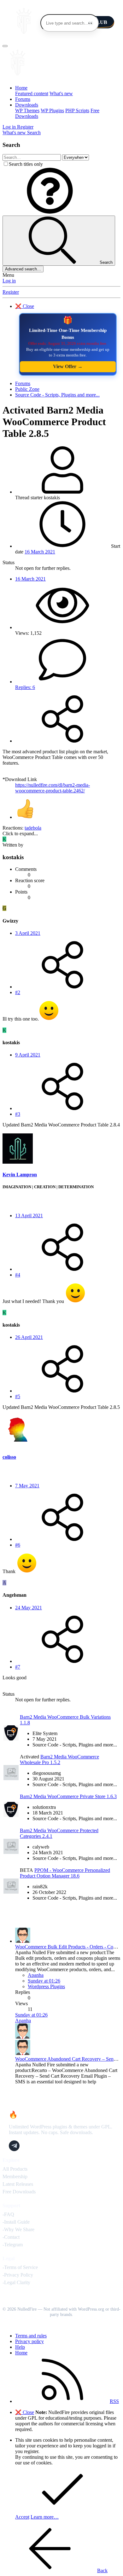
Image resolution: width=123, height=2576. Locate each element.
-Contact (11, 2237)
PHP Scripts (77, 110)
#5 (18, 1396)
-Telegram (13, 2245)
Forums (23, 99)
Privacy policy (29, 2341)
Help (20, 2347)
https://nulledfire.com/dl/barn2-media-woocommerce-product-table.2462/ (53, 788)
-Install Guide (16, 2222)
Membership (15, 2177)
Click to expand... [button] (20, 834)
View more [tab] (67, 1710)
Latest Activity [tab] (62, 1918)
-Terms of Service (20, 2267)
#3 (18, 1114)
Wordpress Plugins (46, 1986)
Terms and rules (31, 2336)
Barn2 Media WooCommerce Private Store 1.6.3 (68, 1796)
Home (21, 88)
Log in (9, 281)
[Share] (62, 741)
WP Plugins (52, 110)
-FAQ (8, 2214)
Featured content (32, 93)
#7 (18, 1667)
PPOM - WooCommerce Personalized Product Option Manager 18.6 (65, 1873)
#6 (18, 1545)
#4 (18, 1275)
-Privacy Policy (18, 2275)
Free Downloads (19, 2192)
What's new (61, 93)
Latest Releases (18, 2184)
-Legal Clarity (16, 2282)
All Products (15, 2169)
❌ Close (25, 306)
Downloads (27, 105)
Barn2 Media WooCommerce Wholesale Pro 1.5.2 (59, 1760)
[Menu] (5, 46)
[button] (50, 213)
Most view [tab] (44, 1710)
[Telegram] (14, 2146)
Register (11, 292)
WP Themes (27, 110)
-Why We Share (18, 2229)
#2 (18, 992)
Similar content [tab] (18, 1710)
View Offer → (68, 366)
